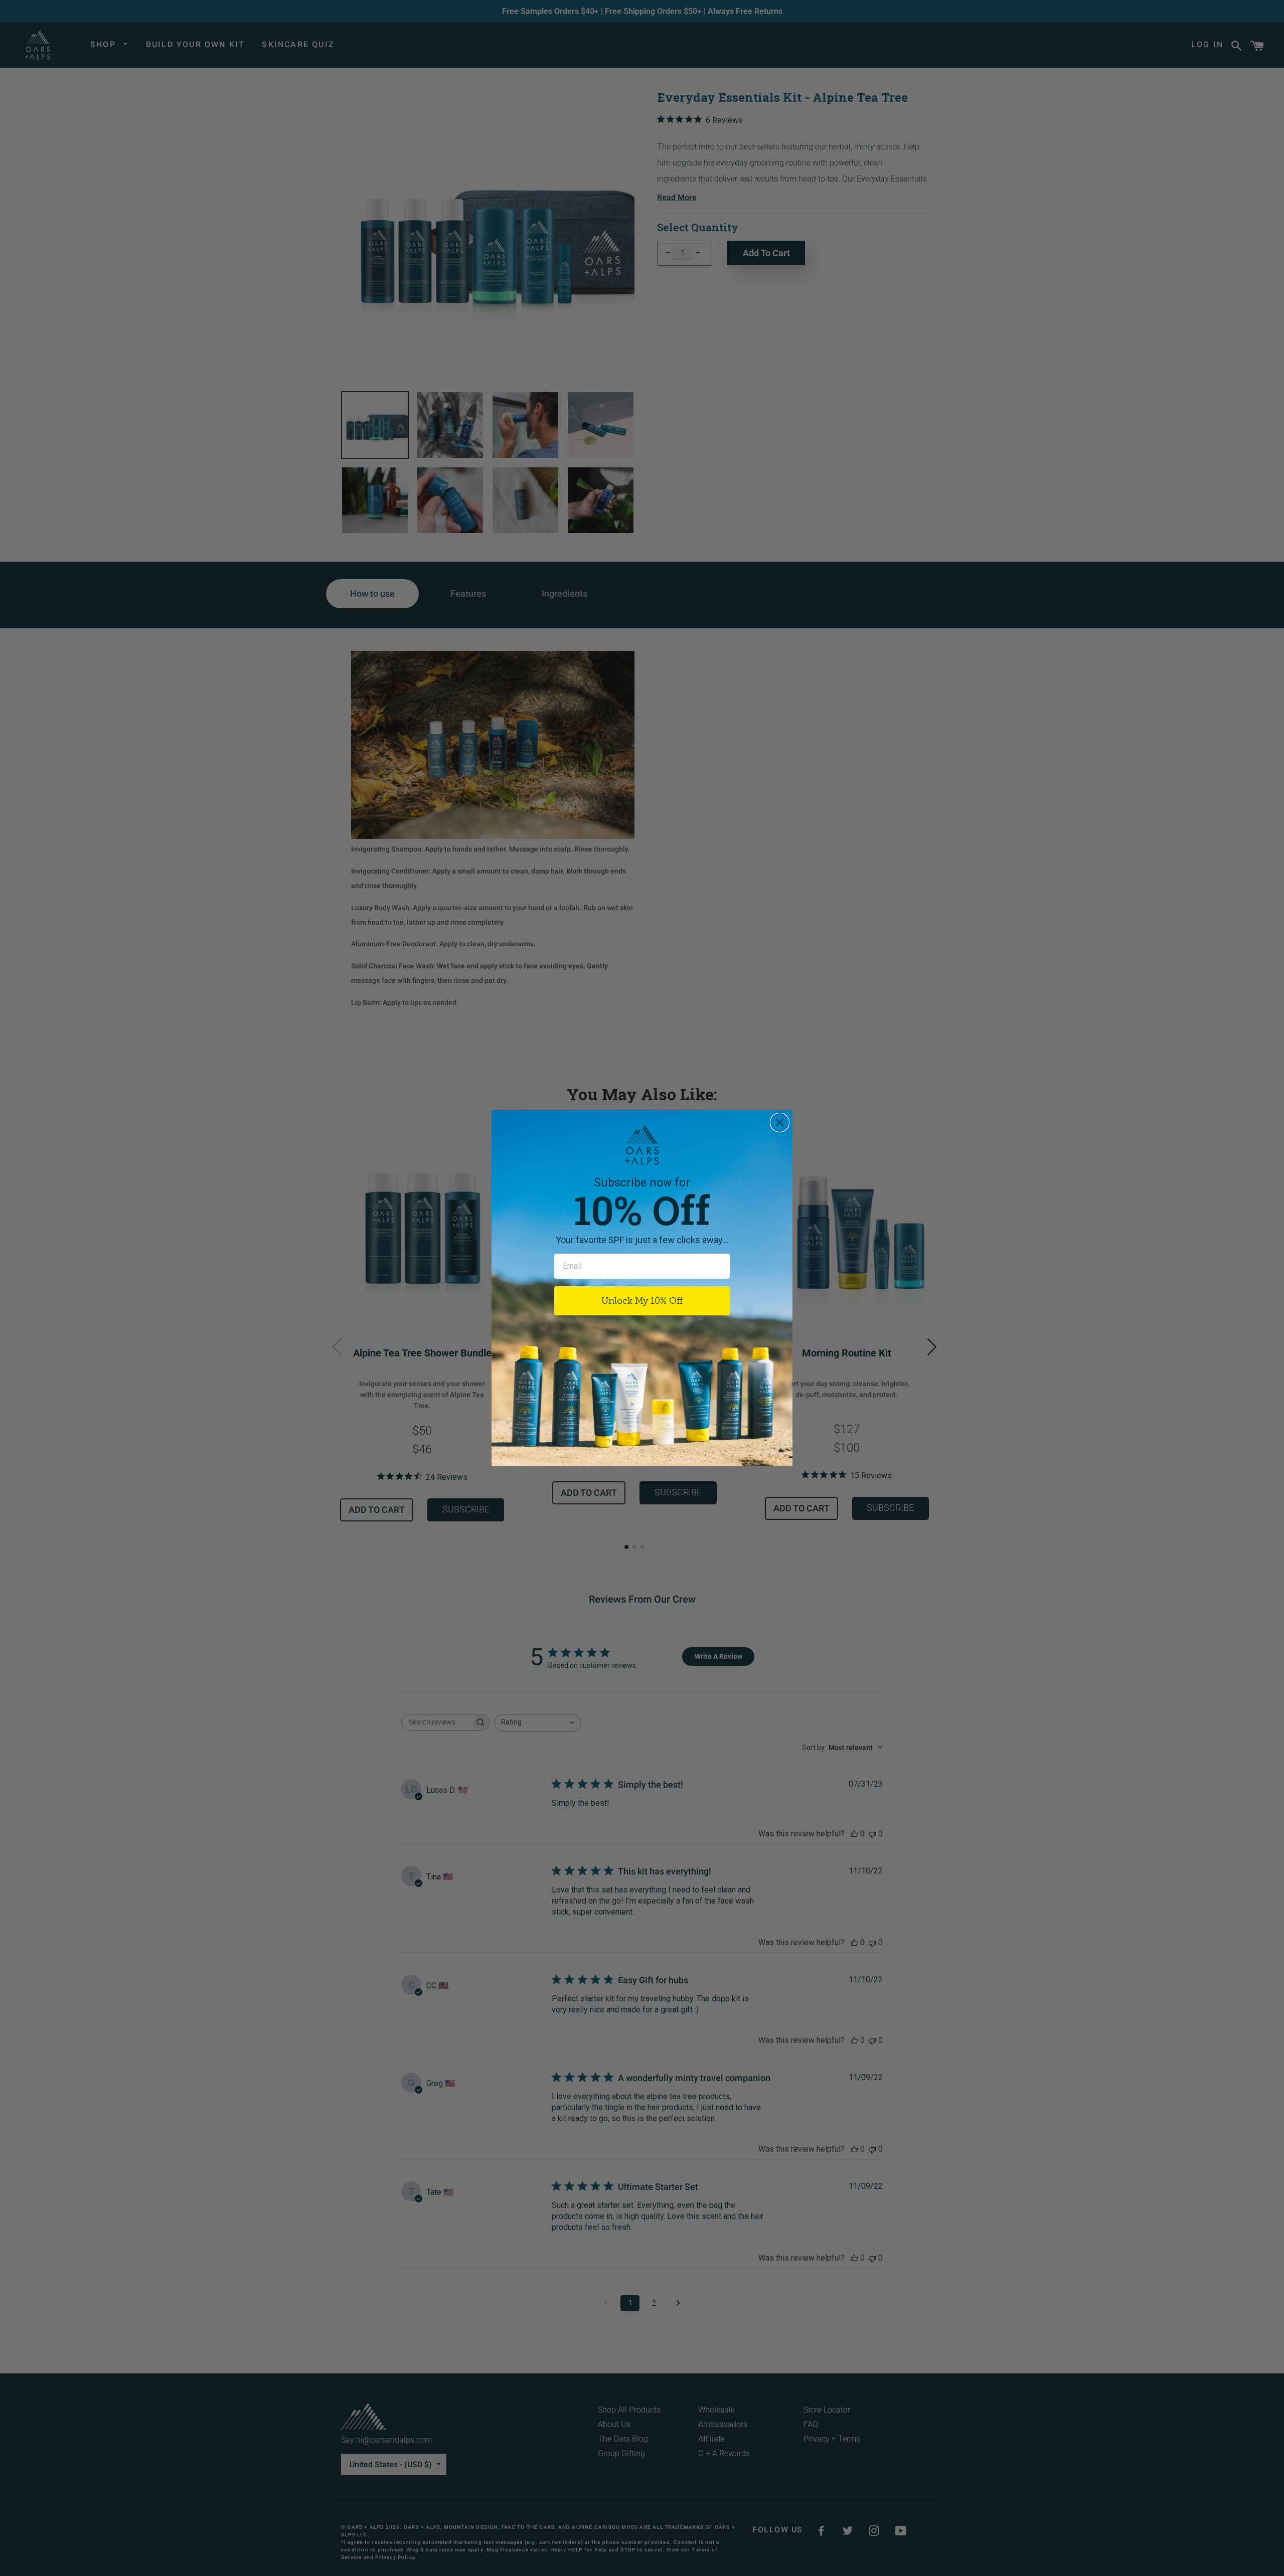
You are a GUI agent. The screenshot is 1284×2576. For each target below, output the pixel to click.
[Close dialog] (780, 1123)
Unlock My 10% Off (642, 1301)
